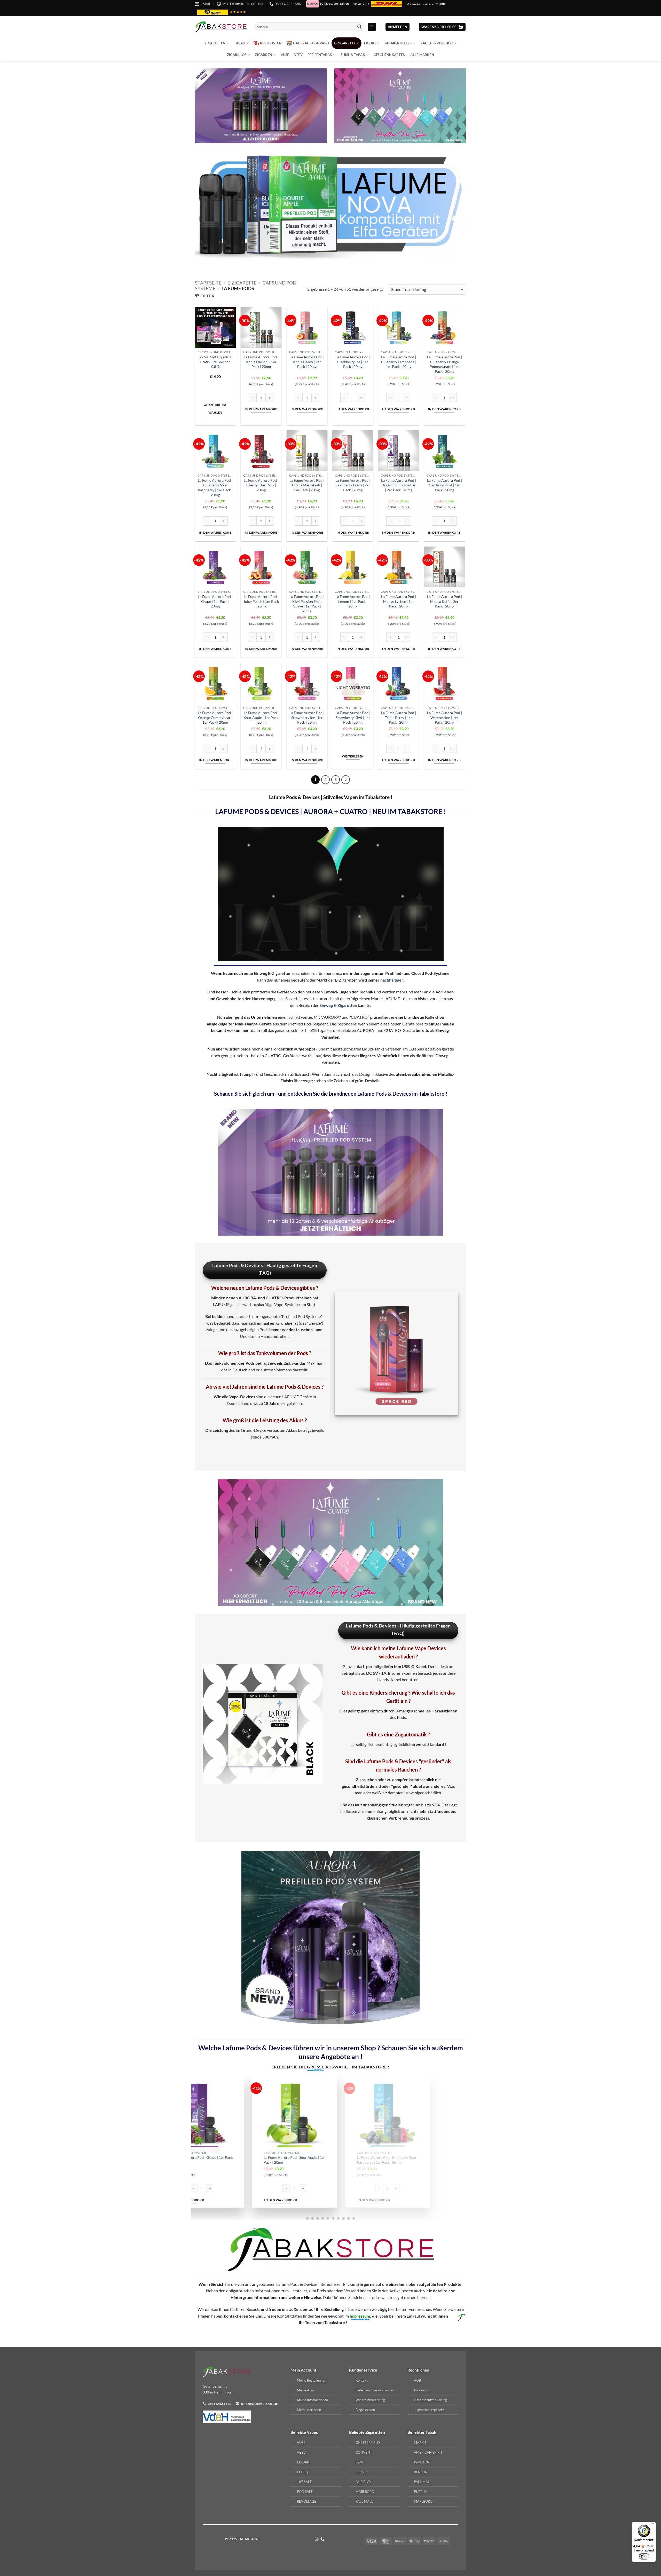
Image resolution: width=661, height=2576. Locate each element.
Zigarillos (237, 55)
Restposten (271, 43)
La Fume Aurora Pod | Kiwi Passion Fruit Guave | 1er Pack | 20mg (307, 604)
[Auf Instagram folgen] (317, 2539)
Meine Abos (306, 2390)
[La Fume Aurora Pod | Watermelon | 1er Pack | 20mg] (209, 2116)
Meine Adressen (309, 2410)
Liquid (370, 43)
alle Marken (422, 55)
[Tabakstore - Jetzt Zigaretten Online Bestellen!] (221, 27)
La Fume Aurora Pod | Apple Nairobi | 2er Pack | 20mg (261, 362)
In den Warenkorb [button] (261, 409)
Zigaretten (215, 43)
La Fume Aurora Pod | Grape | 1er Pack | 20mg (215, 601)
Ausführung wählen (215, 409)
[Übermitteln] (359, 27)
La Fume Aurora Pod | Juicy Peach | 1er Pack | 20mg (261, 601)
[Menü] (653, 2525)
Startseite (208, 283)
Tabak (239, 43)
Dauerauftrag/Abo (311, 43)
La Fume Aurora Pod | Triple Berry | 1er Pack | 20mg (399, 717)
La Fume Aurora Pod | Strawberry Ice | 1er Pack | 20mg (307, 717)
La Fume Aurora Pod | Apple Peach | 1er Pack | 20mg (307, 362)
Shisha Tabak (353, 55)
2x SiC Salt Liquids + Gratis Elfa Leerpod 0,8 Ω (215, 362)
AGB (417, 2380)
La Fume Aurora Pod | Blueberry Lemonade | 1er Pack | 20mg (399, 362)
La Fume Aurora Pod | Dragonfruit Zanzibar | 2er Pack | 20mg (399, 485)
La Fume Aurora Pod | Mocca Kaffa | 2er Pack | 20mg (444, 601)
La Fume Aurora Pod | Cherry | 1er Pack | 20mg (261, 485)
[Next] (458, 2147)
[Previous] (203, 2147)
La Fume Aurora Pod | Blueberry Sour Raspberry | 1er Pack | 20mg (215, 488)
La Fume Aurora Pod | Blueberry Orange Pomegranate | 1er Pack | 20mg (444, 364)
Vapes (312, 2432)
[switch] (644, 2556)
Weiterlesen (353, 756)
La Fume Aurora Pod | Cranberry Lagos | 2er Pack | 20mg (353, 485)
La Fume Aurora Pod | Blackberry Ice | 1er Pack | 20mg (353, 362)
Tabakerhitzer (398, 43)
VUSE (285, 55)
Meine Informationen (312, 2400)
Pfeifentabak (320, 55)
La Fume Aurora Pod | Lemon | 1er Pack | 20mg (353, 601)
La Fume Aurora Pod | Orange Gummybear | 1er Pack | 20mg (215, 717)
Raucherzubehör (437, 43)
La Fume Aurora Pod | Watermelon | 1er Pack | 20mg (444, 717)
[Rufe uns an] (322, 2539)
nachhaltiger (392, 980)
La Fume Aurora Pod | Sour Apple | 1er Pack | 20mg (261, 717)
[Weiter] (346, 780)
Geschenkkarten (390, 55)
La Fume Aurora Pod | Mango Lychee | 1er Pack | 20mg (399, 601)
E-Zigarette (345, 43)
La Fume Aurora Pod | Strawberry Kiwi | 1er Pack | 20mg (353, 717)
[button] (372, 27)
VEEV (298, 55)
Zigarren (263, 55)
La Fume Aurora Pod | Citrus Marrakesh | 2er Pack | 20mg (307, 485)
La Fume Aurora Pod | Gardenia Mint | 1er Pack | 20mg (444, 485)
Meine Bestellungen (312, 2380)
